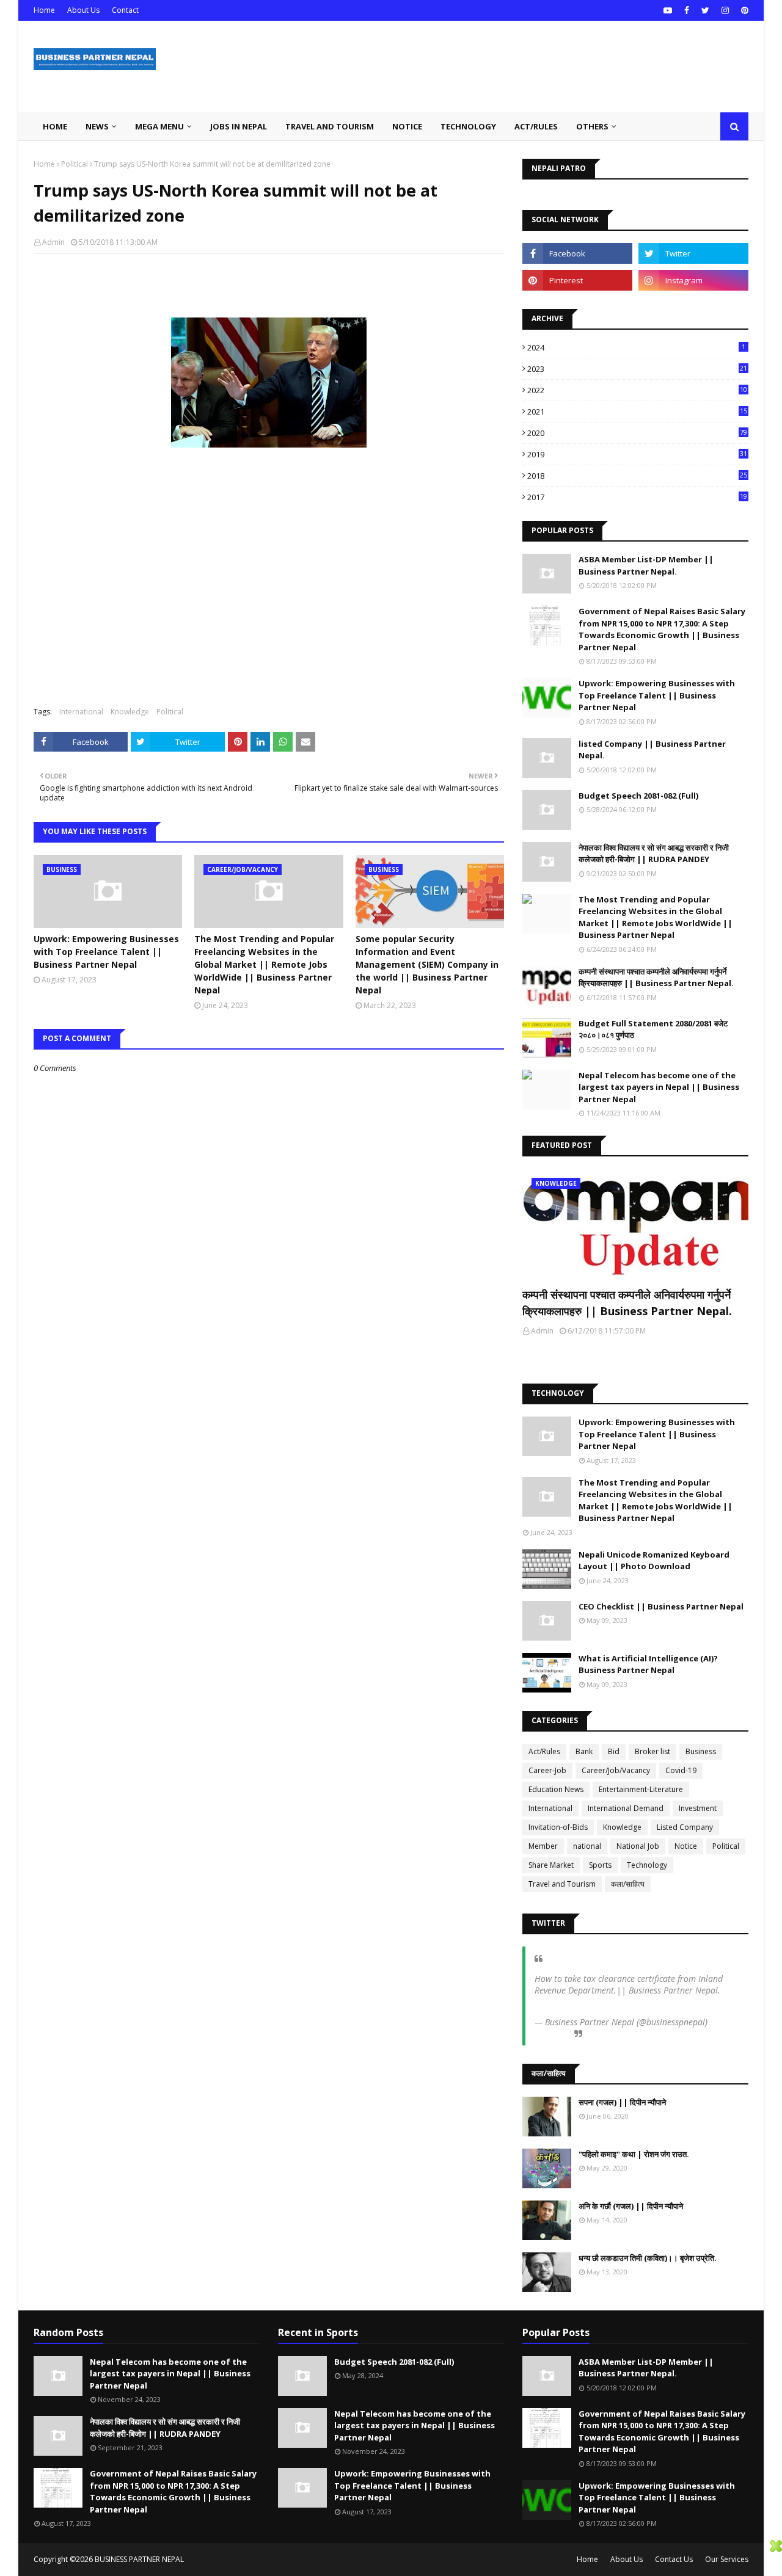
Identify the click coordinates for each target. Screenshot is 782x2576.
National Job (638, 1846)
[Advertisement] (385, 2557)
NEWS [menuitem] (97, 126)
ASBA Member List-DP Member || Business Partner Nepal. (646, 565)
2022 (637, 390)
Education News (556, 1789)
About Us (83, 10)
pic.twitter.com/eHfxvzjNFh (586, 2002)
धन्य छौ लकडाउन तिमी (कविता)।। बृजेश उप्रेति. (648, 2258)
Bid (614, 1751)
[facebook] (687, 10)
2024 (636, 347)
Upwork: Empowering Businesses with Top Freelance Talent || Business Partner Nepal (106, 952)
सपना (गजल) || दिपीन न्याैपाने (622, 2102)
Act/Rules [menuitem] (536, 126)
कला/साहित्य (628, 1884)
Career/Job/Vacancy (616, 1770)
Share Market (551, 1865)
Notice (686, 1846)
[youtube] (668, 10)
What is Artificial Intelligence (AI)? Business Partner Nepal (648, 1664)
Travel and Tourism (562, 1884)
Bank (584, 1751)
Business (701, 1751)
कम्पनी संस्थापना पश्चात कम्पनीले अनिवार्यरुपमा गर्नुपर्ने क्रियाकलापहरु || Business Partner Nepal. (656, 978)
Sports (600, 1865)
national (587, 1846)
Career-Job (547, 1770)
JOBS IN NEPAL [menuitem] (239, 126)
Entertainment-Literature (641, 1789)
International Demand (626, 1808)
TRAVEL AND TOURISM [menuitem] (330, 126)
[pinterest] (743, 10)
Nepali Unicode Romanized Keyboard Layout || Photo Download (654, 1561)
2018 (637, 476)
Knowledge (130, 712)
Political (75, 164)
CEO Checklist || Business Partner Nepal (661, 1606)
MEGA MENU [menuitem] (159, 126)
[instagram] (725, 10)
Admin (53, 242)
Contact (125, 10)
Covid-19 (681, 1770)
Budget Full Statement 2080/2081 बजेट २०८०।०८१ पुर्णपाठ (653, 1029)
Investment (698, 1808)
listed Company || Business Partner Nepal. (652, 750)
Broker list (652, 1751)
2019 (637, 454)
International (81, 712)
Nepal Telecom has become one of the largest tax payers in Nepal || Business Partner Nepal (659, 1087)
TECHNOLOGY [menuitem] (468, 126)
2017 (637, 497)
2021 (637, 412)
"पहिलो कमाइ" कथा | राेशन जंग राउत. (634, 2154)
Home (44, 10)
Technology (647, 1865)
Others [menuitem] (592, 126)
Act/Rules (544, 1751)
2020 (637, 433)
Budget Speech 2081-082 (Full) (638, 796)
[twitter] (705, 10)
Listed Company (685, 1827)
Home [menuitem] (55, 126)
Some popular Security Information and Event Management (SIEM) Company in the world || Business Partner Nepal (427, 964)
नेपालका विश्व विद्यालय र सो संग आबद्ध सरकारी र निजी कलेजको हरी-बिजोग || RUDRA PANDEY (654, 854)
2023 (637, 369)
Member (543, 1846)
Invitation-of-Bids (558, 1827)
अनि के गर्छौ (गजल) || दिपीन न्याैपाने (631, 2206)
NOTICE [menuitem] (407, 126)
